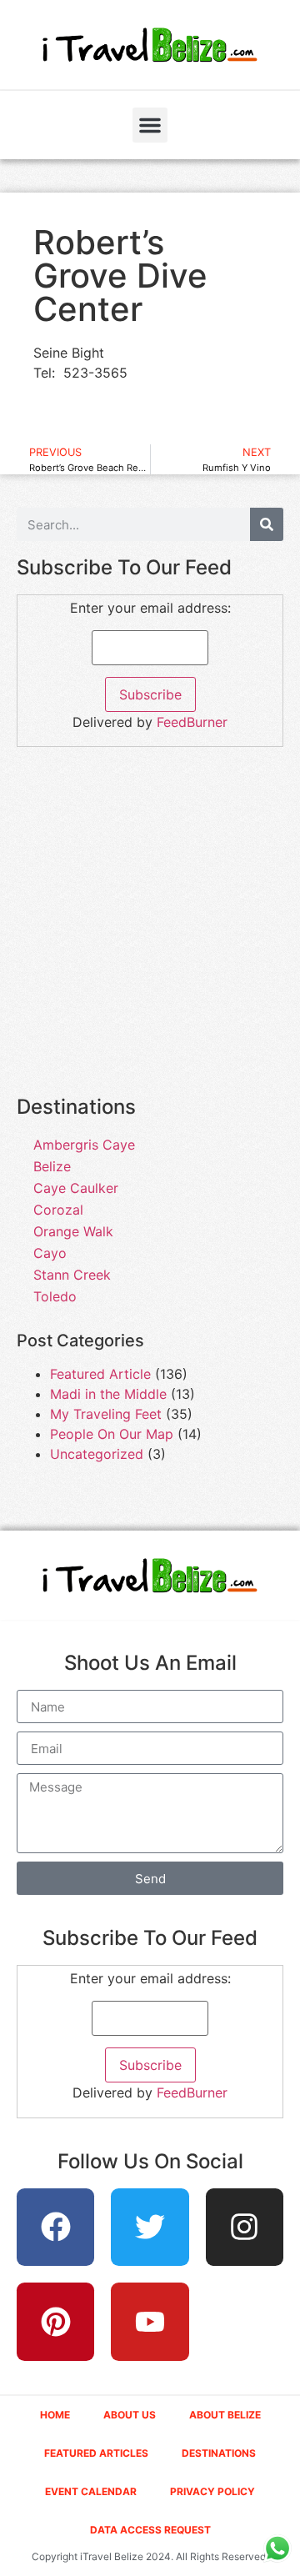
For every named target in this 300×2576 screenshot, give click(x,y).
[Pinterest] (56, 2322)
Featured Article (100, 1374)
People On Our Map (112, 1434)
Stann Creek (72, 1275)
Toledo (55, 1296)
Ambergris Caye (84, 1145)
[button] (150, 125)
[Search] (267, 524)
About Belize (225, 2415)
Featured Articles (96, 2453)
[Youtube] (150, 2322)
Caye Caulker (76, 1188)
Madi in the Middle (108, 1394)
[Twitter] (150, 2228)
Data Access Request (150, 2530)
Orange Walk (73, 1231)
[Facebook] (56, 2228)
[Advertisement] (150, 930)
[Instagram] (245, 2228)
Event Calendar (91, 2491)
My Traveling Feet (106, 1414)
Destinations (219, 2453)
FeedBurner (192, 722)
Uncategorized (97, 1454)
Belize (52, 1166)
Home (55, 2415)
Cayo (50, 1253)
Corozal (58, 1210)
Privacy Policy (212, 2491)
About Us (130, 2415)
